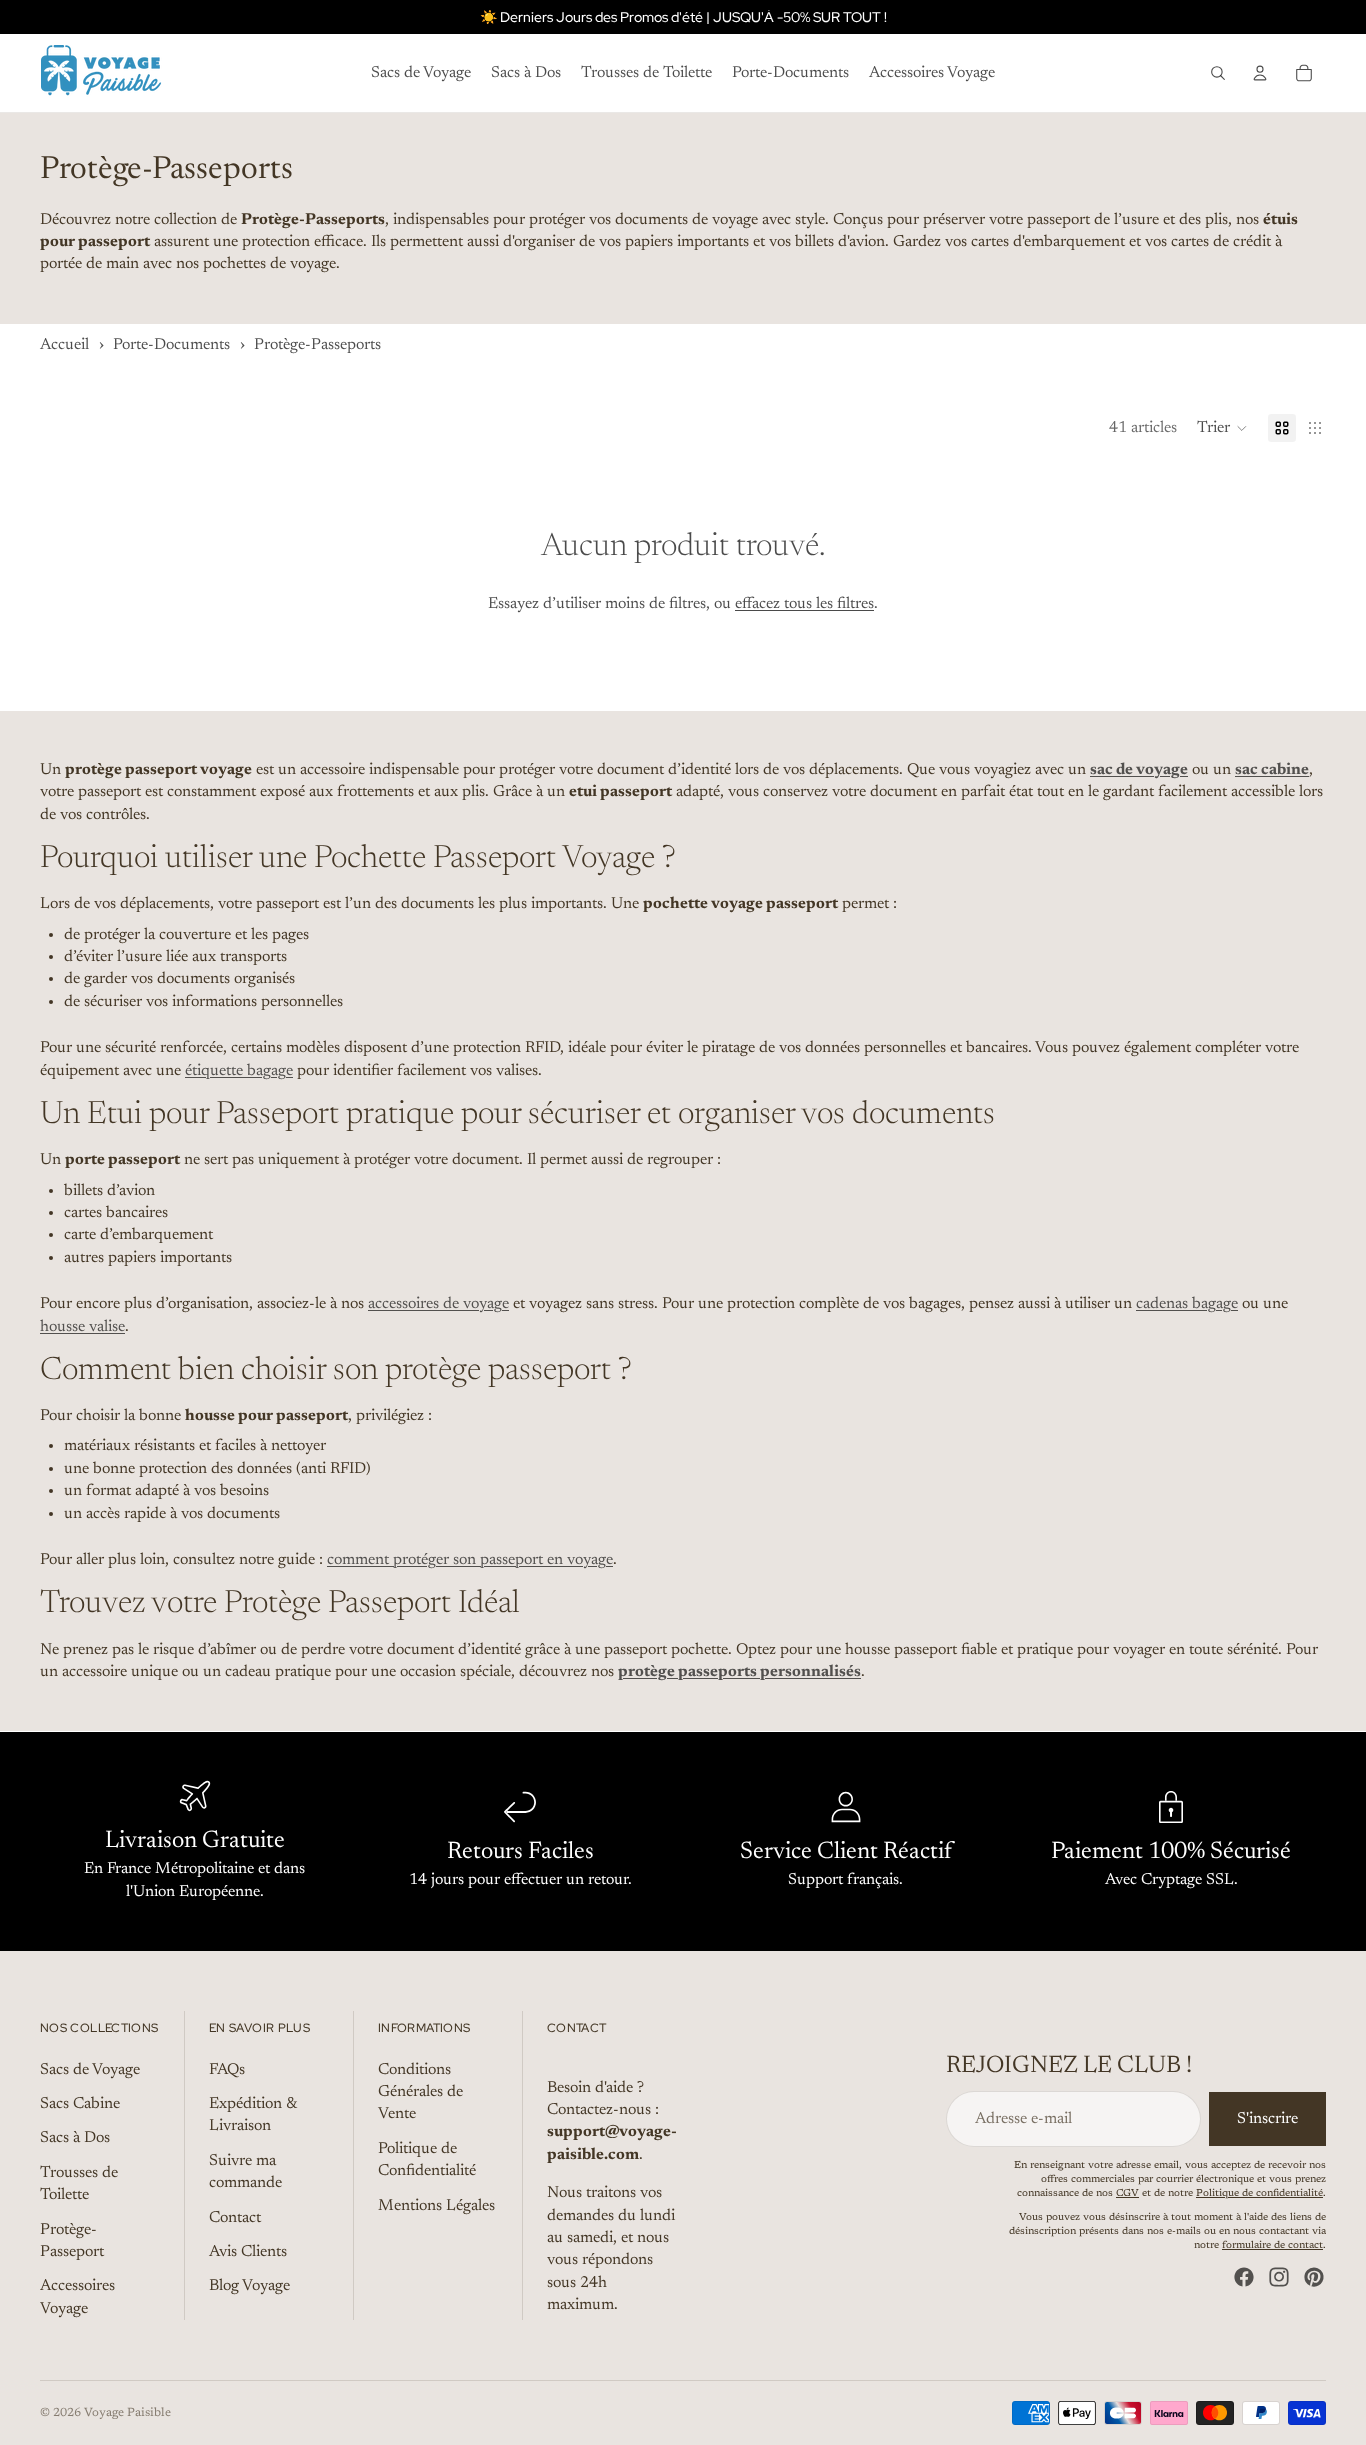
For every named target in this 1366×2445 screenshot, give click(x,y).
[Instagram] (1279, 2277)
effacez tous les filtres (804, 604)
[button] (1222, 428)
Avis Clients (248, 2252)
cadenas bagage (1187, 1304)
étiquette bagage (239, 1071)
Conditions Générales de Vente (420, 2091)
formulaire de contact (1272, 2246)
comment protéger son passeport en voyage (470, 1560)
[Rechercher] (1218, 73)
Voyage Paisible (127, 2413)
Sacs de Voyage (90, 2069)
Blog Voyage (249, 2286)
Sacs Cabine (80, 2104)
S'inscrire (1267, 2119)
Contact (235, 2217)
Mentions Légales (436, 2205)
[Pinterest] (1314, 2277)
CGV (1127, 2194)
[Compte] (1260, 73)
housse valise (82, 1327)
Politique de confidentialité (1259, 2194)
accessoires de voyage (438, 1304)
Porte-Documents (171, 345)
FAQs (227, 2069)
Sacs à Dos (75, 2138)
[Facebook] (1244, 2277)
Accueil (64, 345)
